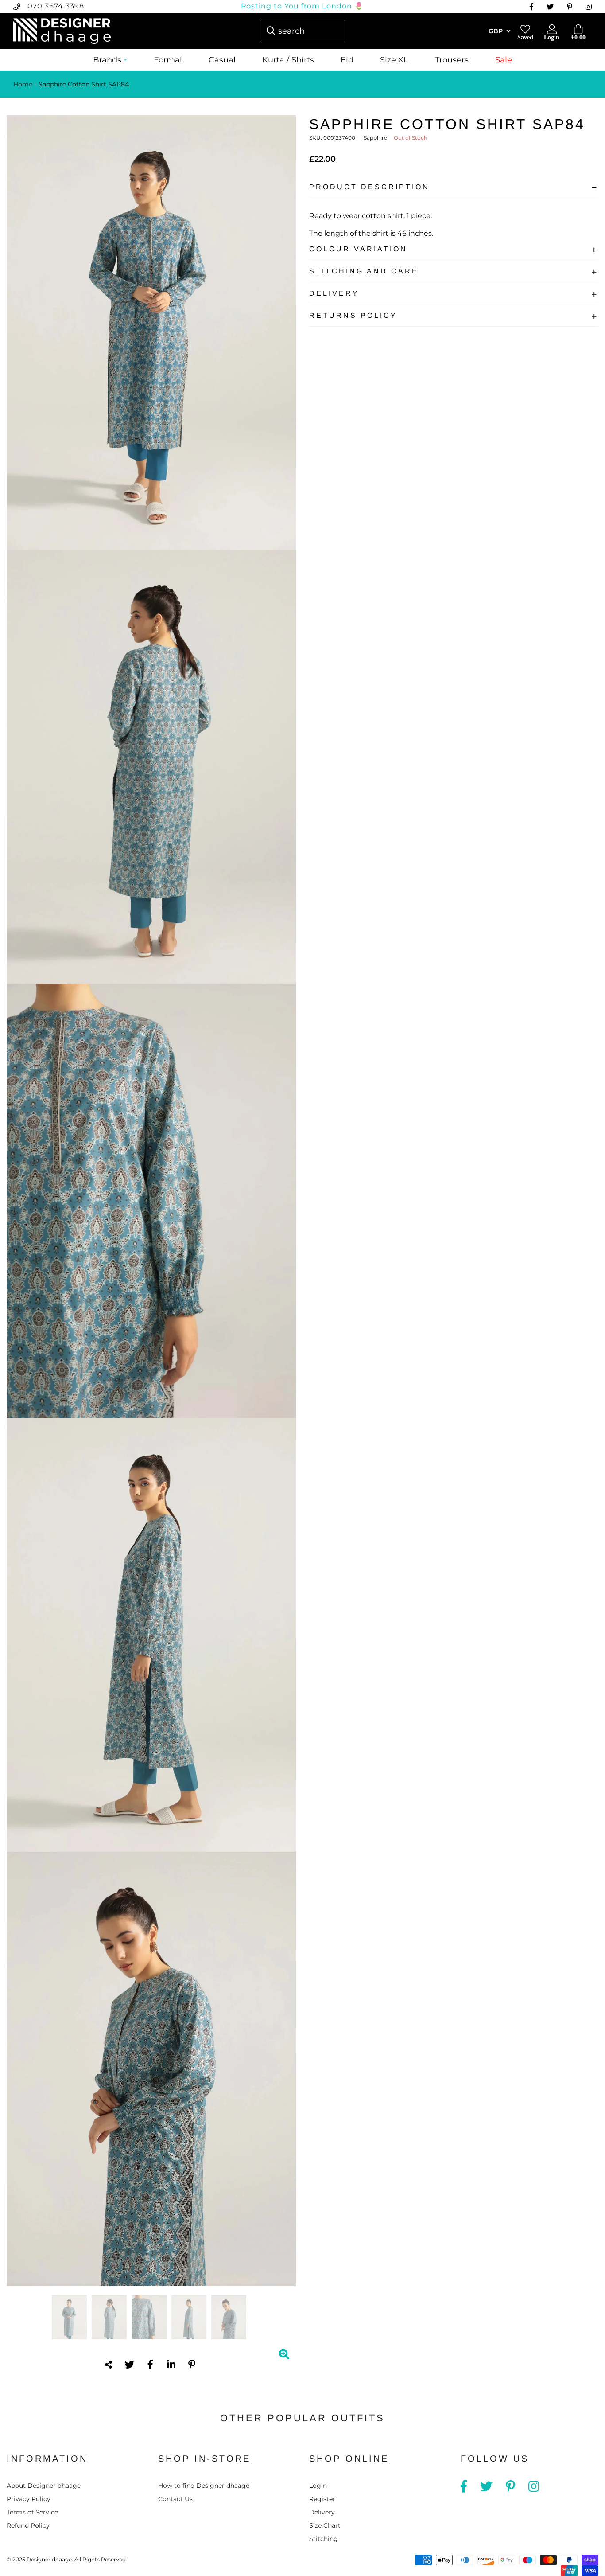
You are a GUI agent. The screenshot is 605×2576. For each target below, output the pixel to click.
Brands (107, 60)
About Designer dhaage (44, 2486)
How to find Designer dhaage (204, 2486)
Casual (222, 60)
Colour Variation (358, 249)
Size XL (394, 60)
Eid (347, 60)
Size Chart (325, 2525)
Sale (504, 60)
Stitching (324, 2539)
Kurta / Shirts (288, 60)
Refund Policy (28, 2525)
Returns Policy (353, 315)
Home (23, 84)
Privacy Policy (29, 2499)
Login (318, 2486)
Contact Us (175, 2499)
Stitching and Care (364, 271)
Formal (168, 60)
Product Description (369, 187)
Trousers (452, 60)
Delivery (334, 293)
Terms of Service (32, 2512)
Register (322, 2499)
